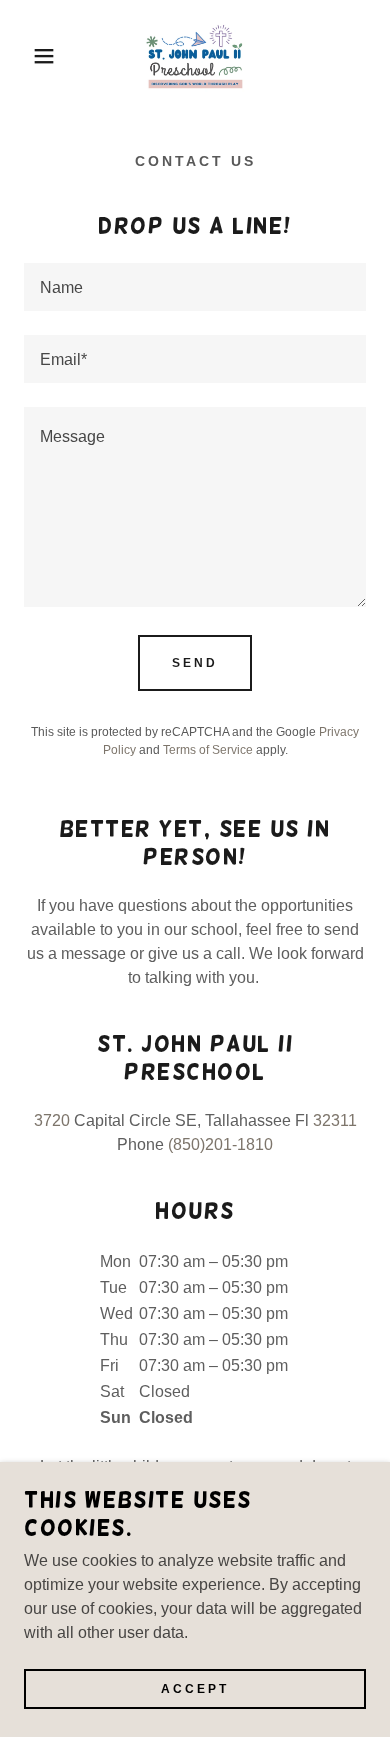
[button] (30, 56)
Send (195, 663)
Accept (195, 1689)
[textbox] (195, 287)
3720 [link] (52, 1120)
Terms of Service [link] (208, 750)
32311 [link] (335, 1120)
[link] (194, 56)
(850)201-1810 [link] (220, 1144)
